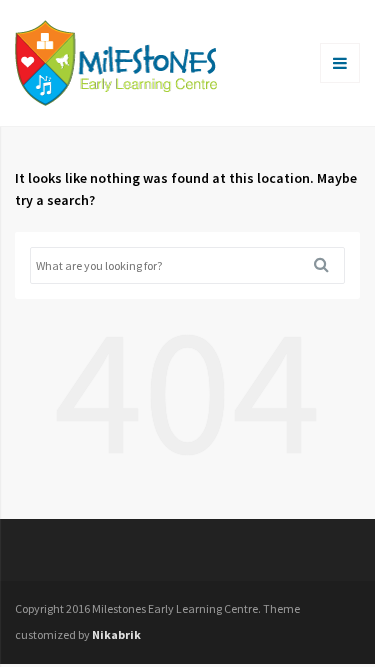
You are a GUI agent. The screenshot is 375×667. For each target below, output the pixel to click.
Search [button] (329, 265)
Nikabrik (116, 634)
